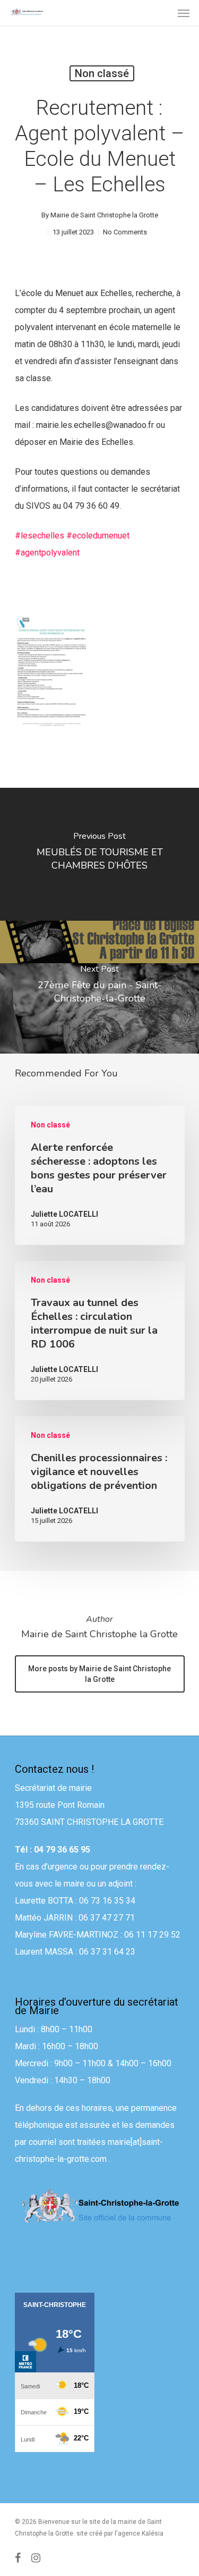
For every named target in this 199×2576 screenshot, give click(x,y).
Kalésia (153, 2533)
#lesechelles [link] (40, 536)
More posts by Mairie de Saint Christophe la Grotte (99, 1674)
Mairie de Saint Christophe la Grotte (104, 215)
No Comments (125, 232)
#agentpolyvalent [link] (47, 553)
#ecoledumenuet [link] (98, 536)
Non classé (102, 73)
